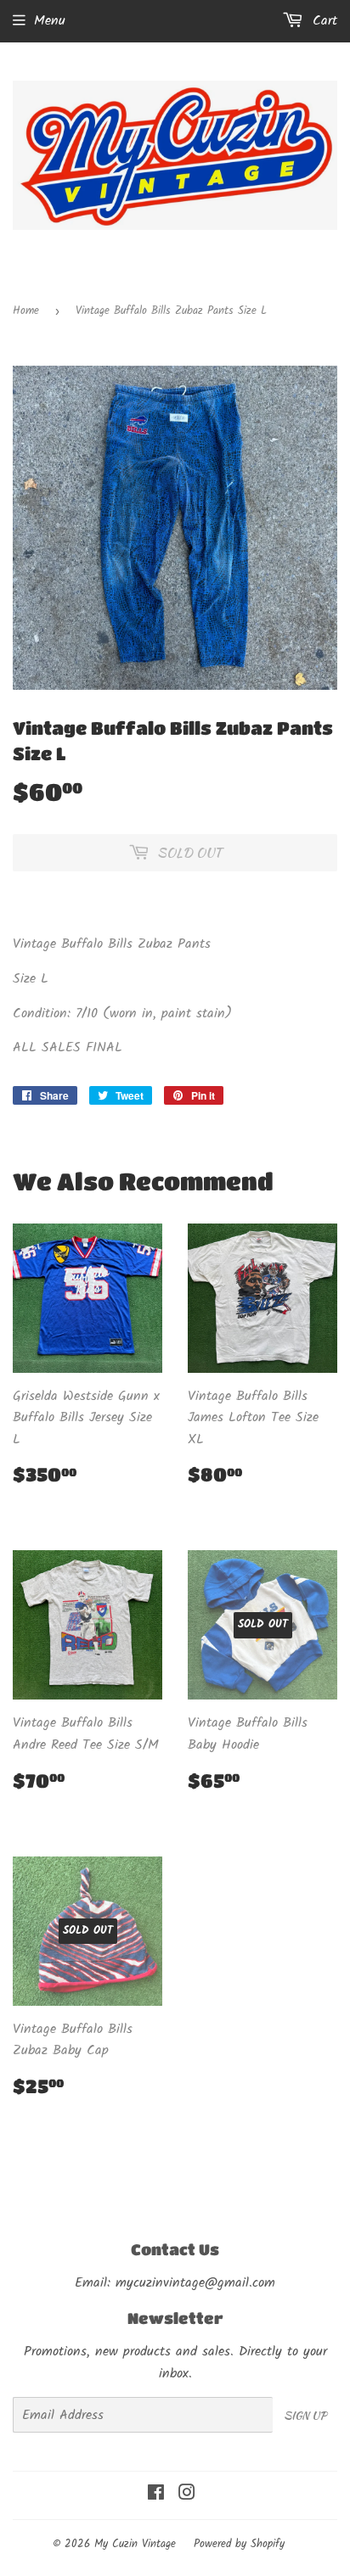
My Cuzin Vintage (135, 2544)
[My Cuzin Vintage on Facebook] (156, 2495)
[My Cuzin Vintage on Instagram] (187, 2495)
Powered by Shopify (239, 2544)
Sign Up (305, 2415)
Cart (322, 21)
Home (26, 311)
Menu (50, 21)
